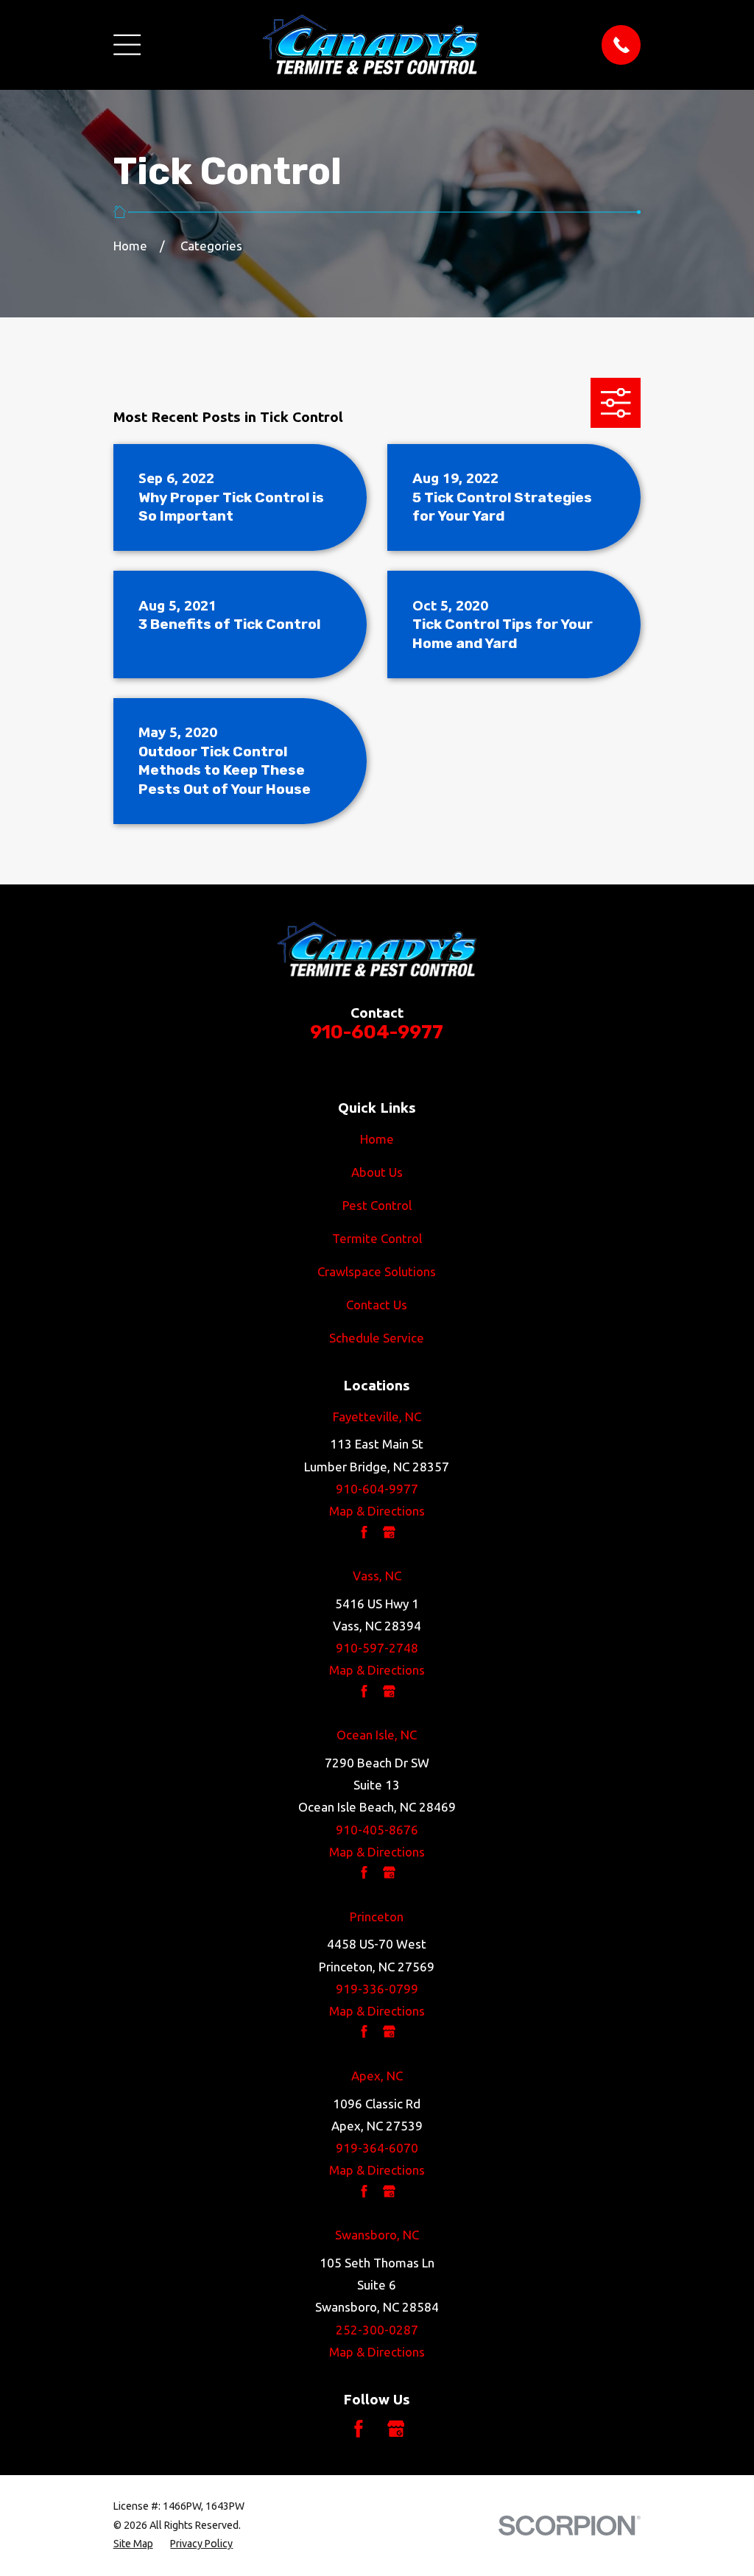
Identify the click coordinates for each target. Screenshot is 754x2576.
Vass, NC (377, 1576)
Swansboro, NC (377, 2235)
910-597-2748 (377, 1648)
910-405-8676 (377, 1830)
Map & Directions (377, 1511)
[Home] (371, 45)
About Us (377, 1172)
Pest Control (377, 1205)
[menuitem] (133, 2544)
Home (377, 1139)
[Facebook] (359, 2429)
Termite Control (377, 1238)
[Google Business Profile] (396, 2429)
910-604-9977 (377, 1032)
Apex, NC (377, 2076)
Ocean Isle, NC (377, 1735)
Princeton (377, 1917)
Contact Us (377, 1305)
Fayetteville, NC (377, 1417)
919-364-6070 (377, 2148)
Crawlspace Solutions (377, 1271)
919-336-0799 (377, 1989)
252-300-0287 (377, 2330)
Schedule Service (377, 1338)
